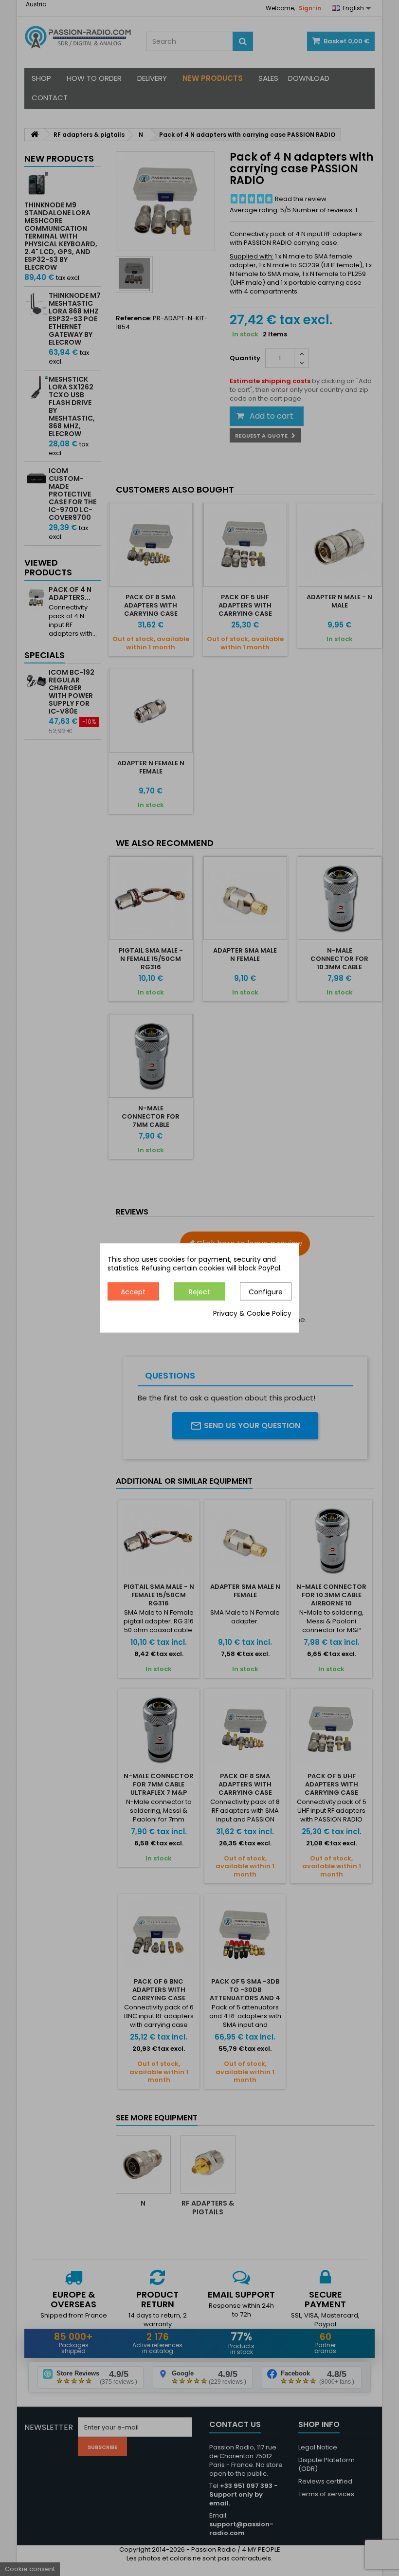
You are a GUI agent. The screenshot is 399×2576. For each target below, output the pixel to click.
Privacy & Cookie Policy (252, 1314)
